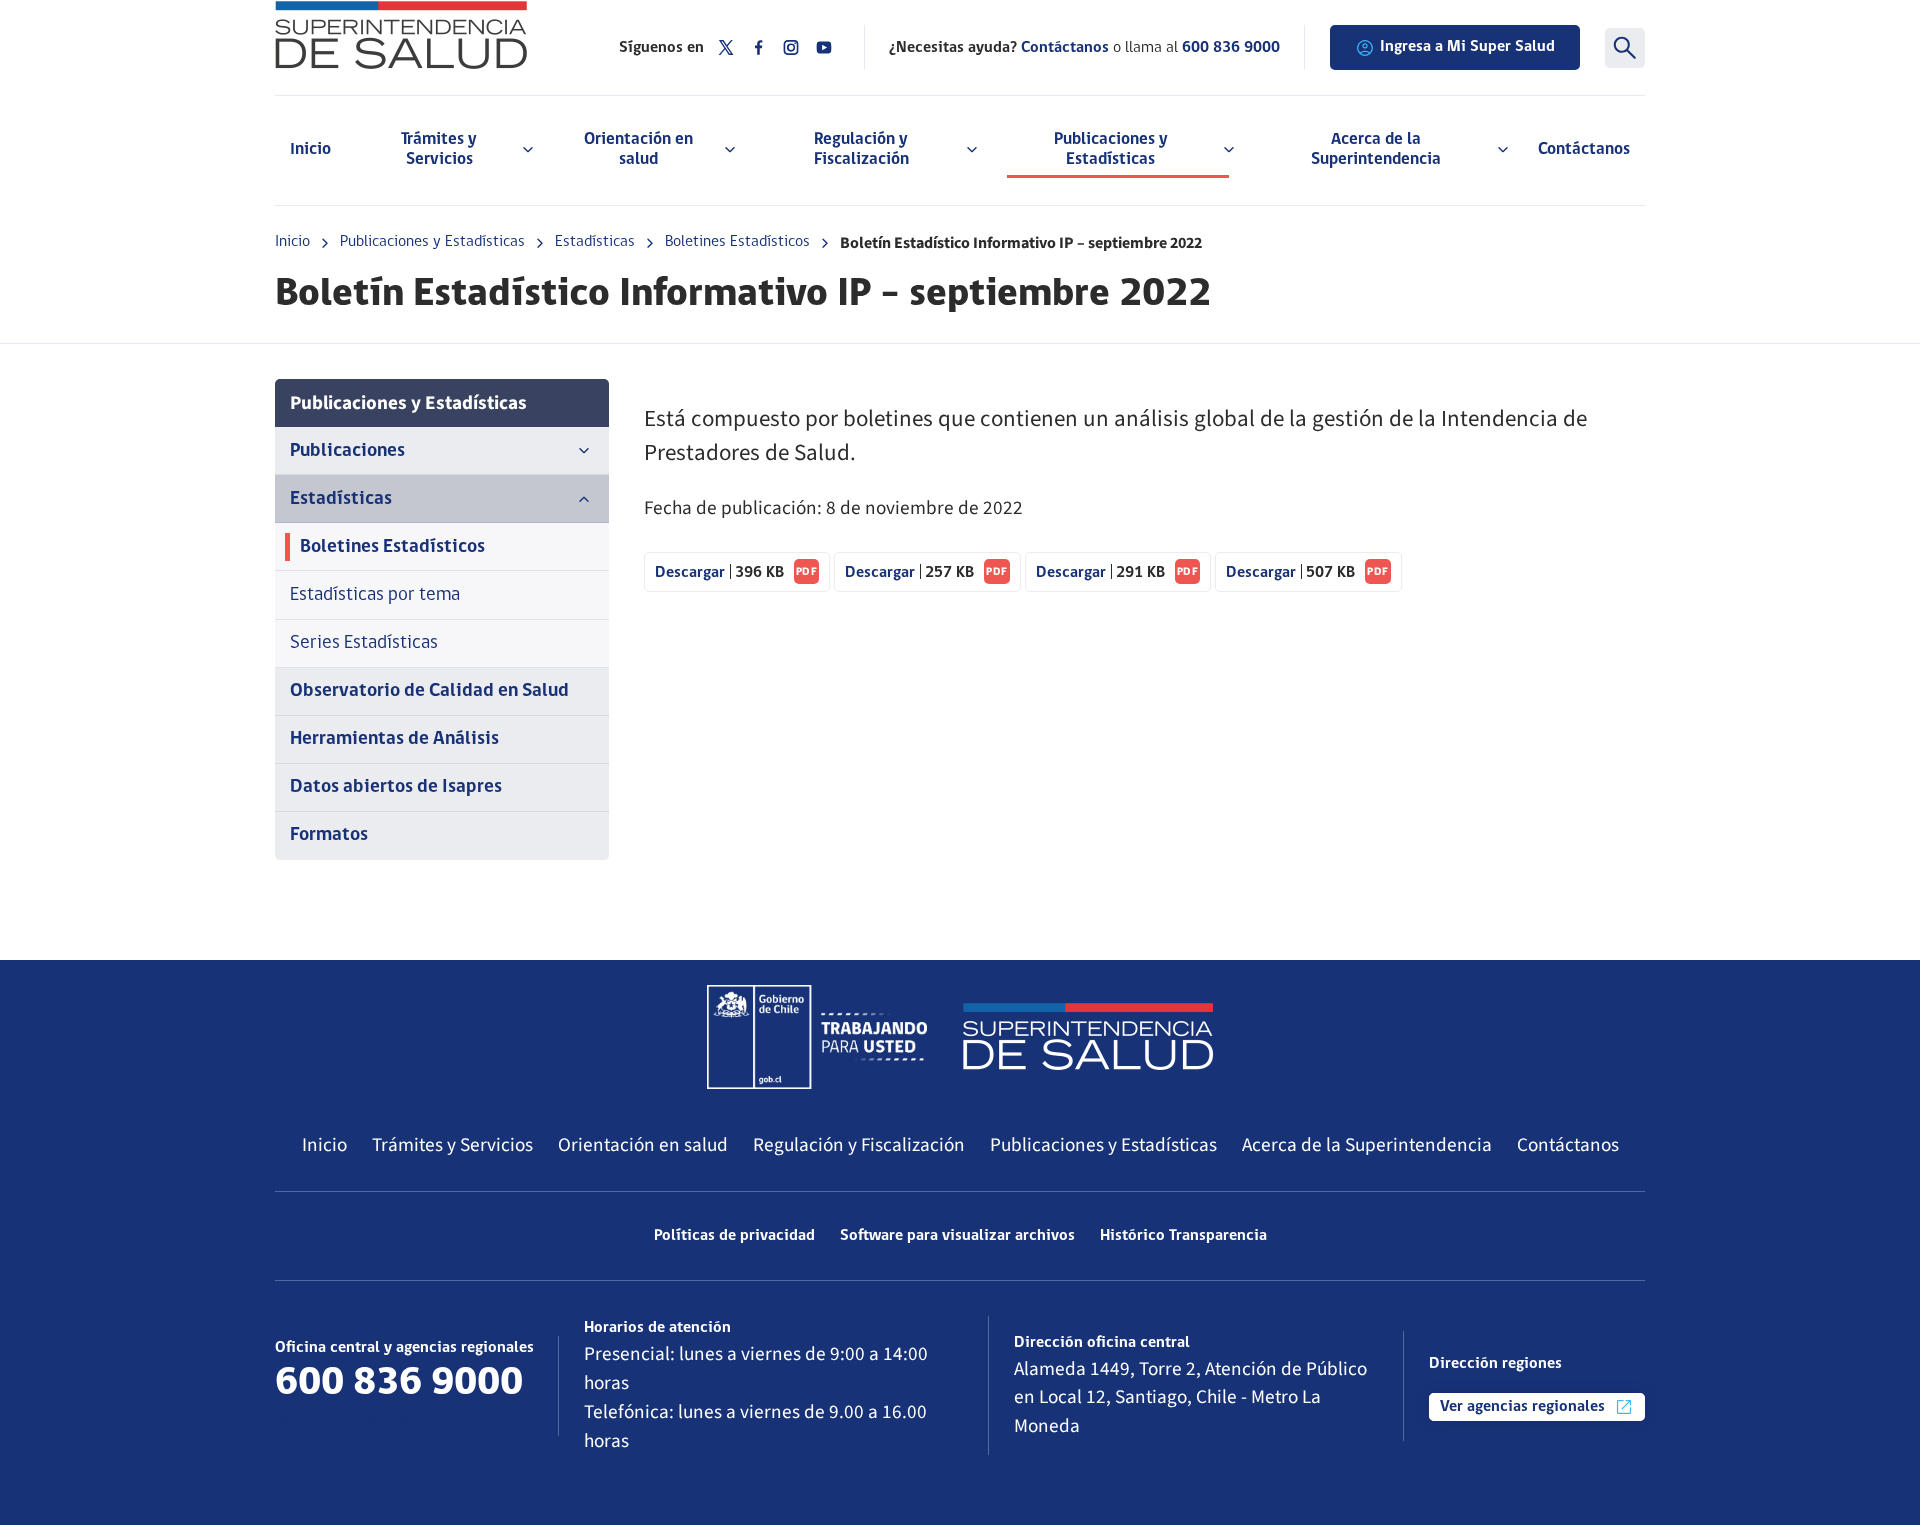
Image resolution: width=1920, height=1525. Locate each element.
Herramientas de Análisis (394, 739)
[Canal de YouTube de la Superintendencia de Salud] (824, 47)
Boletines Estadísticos (737, 242)
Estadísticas (595, 242)
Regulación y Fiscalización (859, 1145)
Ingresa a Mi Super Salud (1467, 47)
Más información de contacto (396, 1420)
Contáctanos (1584, 149)
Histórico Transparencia (1183, 1236)
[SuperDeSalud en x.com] (726, 47)
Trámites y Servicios (452, 1145)
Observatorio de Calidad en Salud (429, 691)
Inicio (310, 149)
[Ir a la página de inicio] (422, 35)
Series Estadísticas (364, 643)
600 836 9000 (1231, 48)
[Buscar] (1625, 48)
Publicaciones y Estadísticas (432, 242)
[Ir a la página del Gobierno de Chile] (817, 1037)
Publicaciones (347, 451)
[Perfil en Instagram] (791, 47)
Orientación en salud (643, 1145)
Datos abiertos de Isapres (396, 787)
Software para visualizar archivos (957, 1236)
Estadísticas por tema (375, 595)
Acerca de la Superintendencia (1367, 1145)
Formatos (329, 835)
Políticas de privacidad (734, 1236)
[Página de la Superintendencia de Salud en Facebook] (759, 47)
